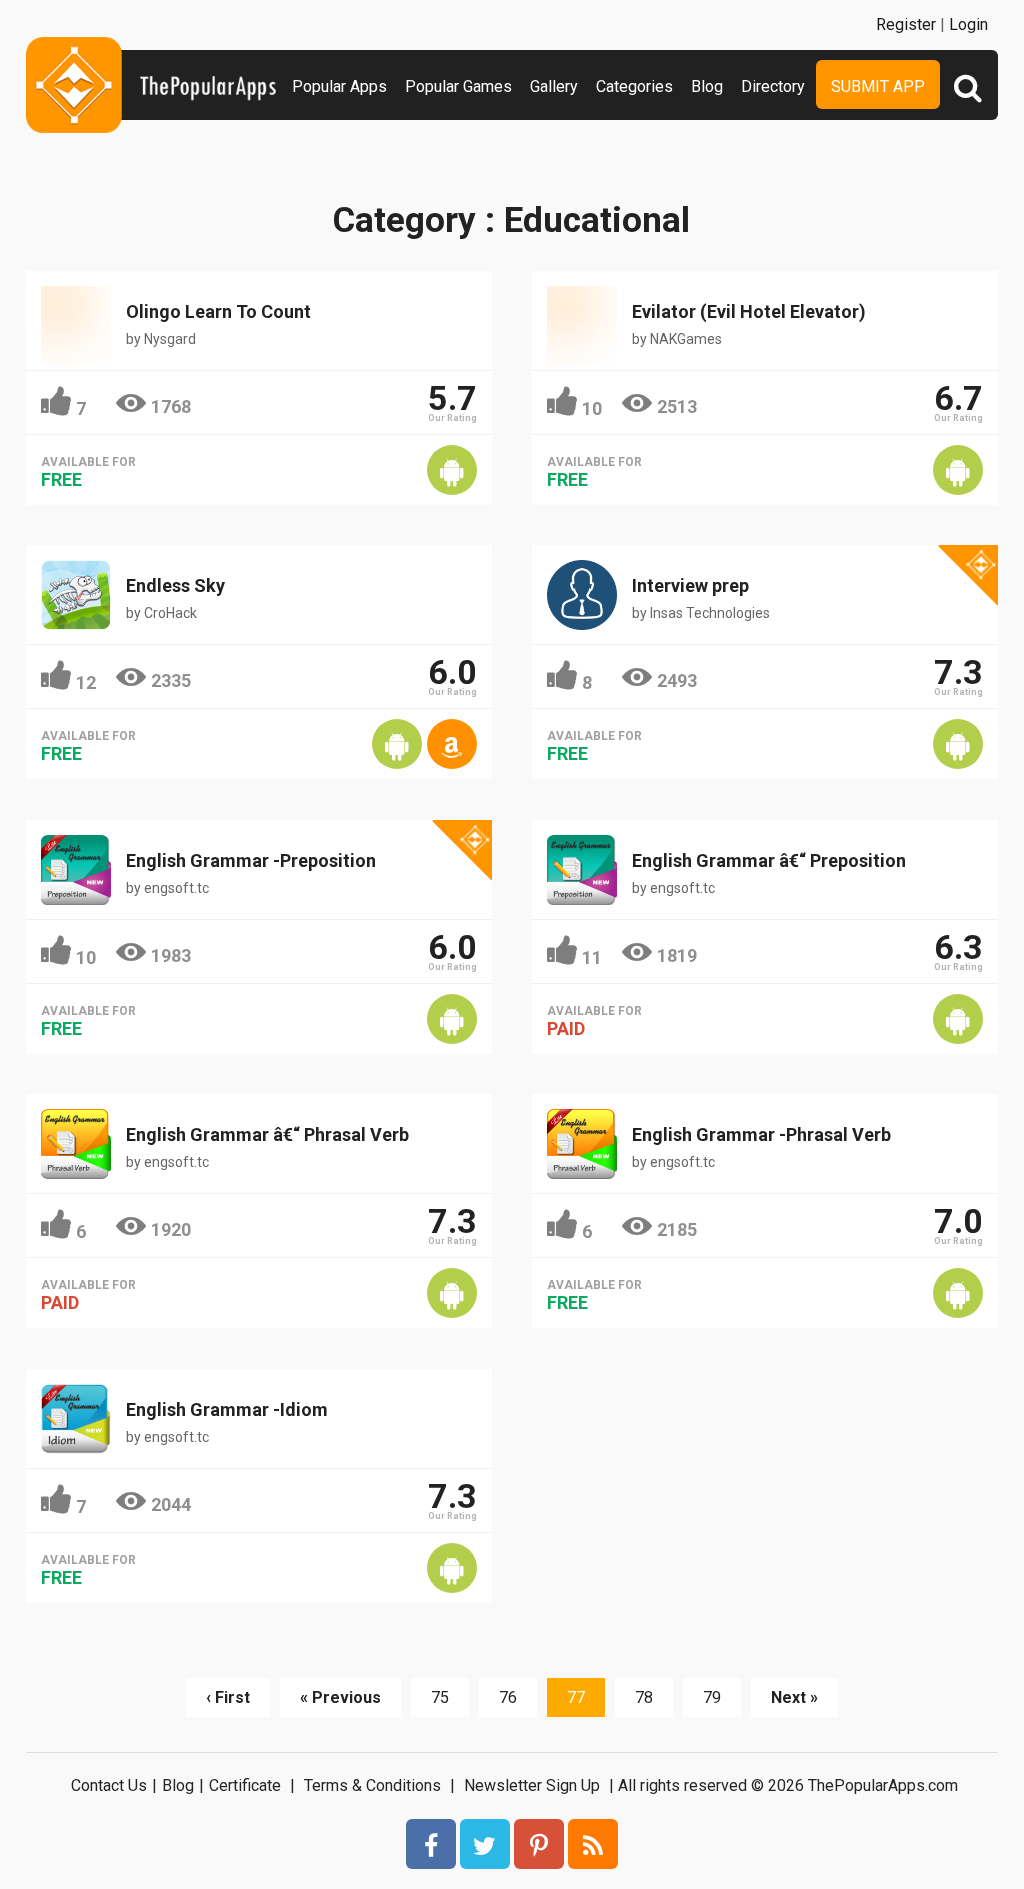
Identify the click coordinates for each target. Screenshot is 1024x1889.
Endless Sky (175, 585)
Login (968, 24)
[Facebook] (431, 1844)
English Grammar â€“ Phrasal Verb (267, 1134)
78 (644, 1697)
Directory (773, 86)
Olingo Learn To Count (218, 311)
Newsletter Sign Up (532, 1785)
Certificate (245, 1785)
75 (440, 1697)
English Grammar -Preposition (251, 860)
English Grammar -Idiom (227, 1409)
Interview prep (690, 585)
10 (592, 408)
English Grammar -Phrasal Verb (761, 1134)
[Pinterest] (539, 1844)
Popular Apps (339, 86)
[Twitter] (485, 1844)
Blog (707, 86)
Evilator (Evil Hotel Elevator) (749, 311)
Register (906, 24)
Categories (634, 86)
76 (508, 1697)
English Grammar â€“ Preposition (769, 860)
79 (712, 1697)
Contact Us (109, 1785)
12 (86, 682)
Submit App (878, 86)
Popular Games (458, 86)
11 (592, 957)
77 (576, 1697)
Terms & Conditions (372, 1785)
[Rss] (593, 1844)
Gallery (554, 86)
